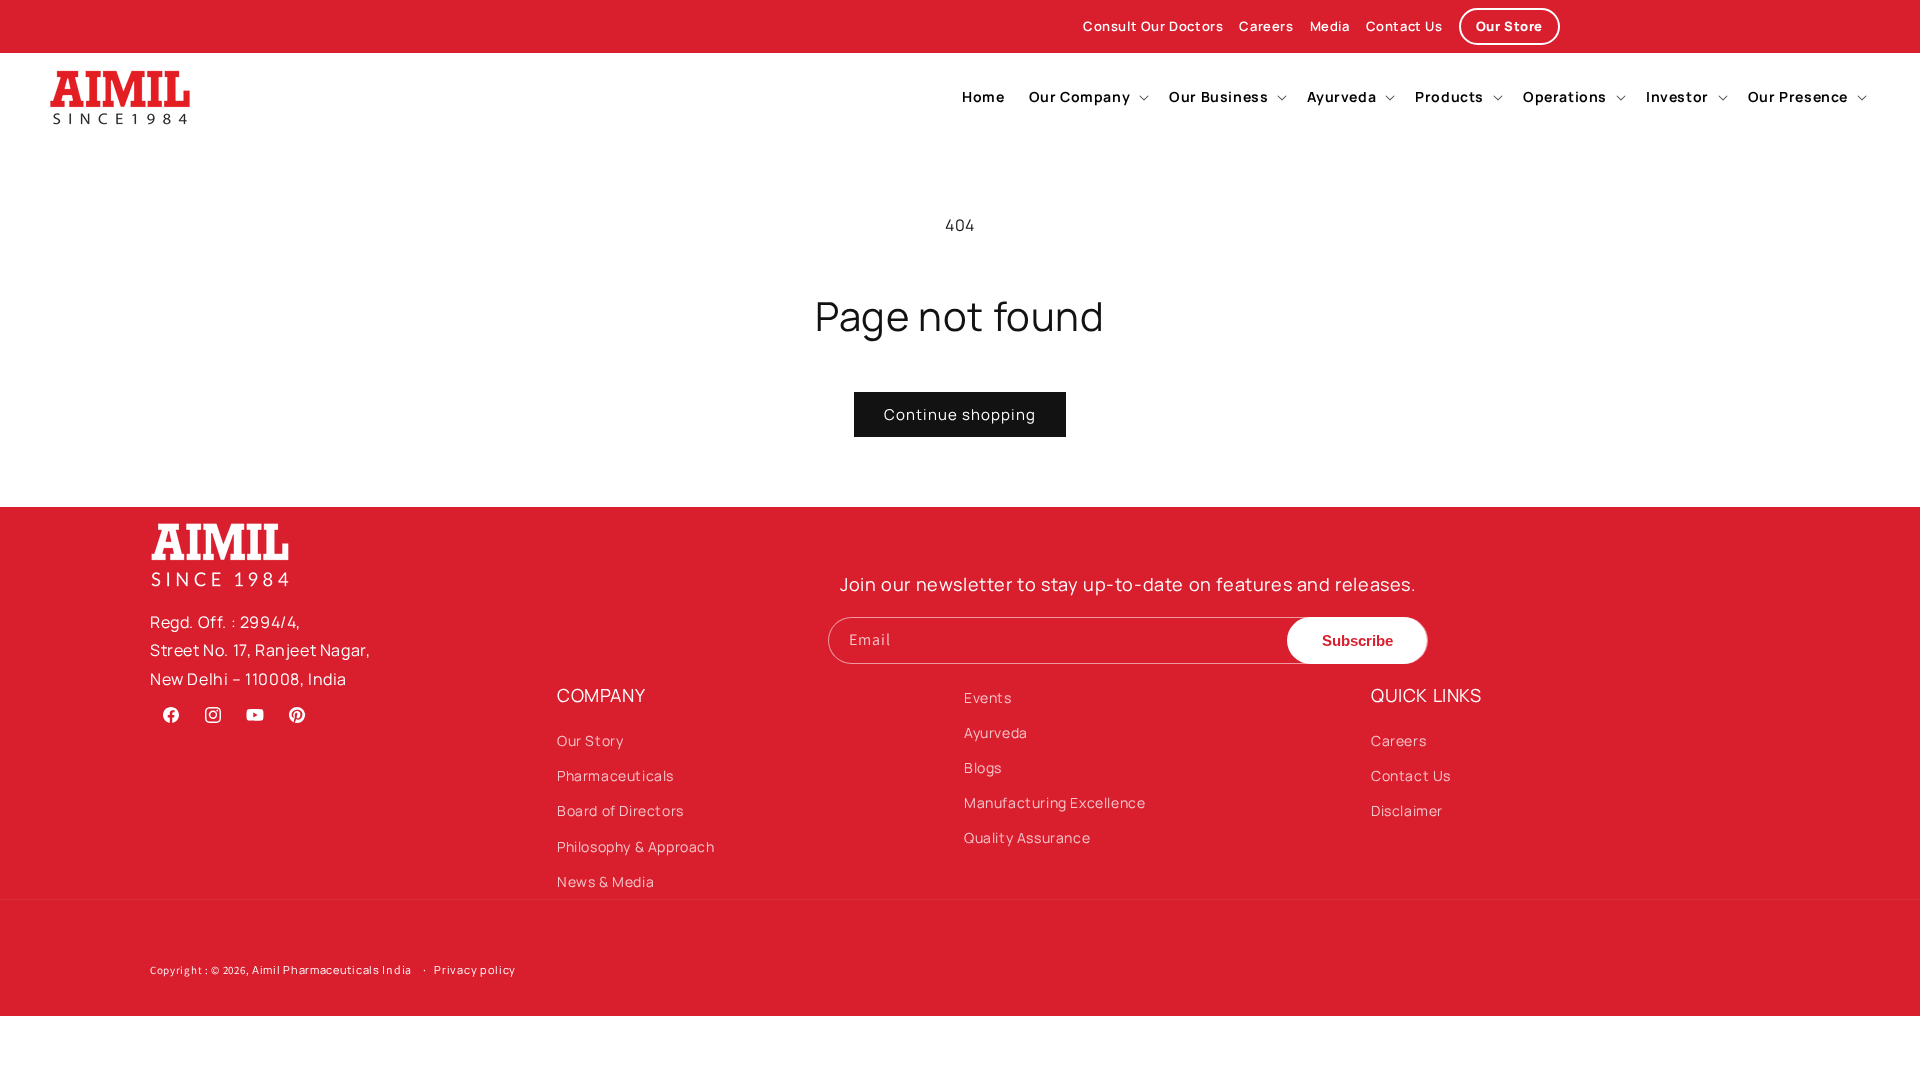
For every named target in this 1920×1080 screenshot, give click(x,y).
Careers (1266, 26)
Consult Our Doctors (1153, 26)
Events (988, 697)
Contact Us (1404, 26)
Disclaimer (1407, 810)
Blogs (983, 767)
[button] (1087, 97)
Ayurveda (996, 732)
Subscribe (1357, 640)
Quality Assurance (1027, 837)
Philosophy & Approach (636, 846)
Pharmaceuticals (615, 775)
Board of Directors (620, 810)
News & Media (605, 881)
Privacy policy (475, 969)
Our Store (1509, 26)
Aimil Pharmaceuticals (316, 969)
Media (1330, 26)
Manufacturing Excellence (1054, 802)
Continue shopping (960, 414)
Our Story (590, 740)
